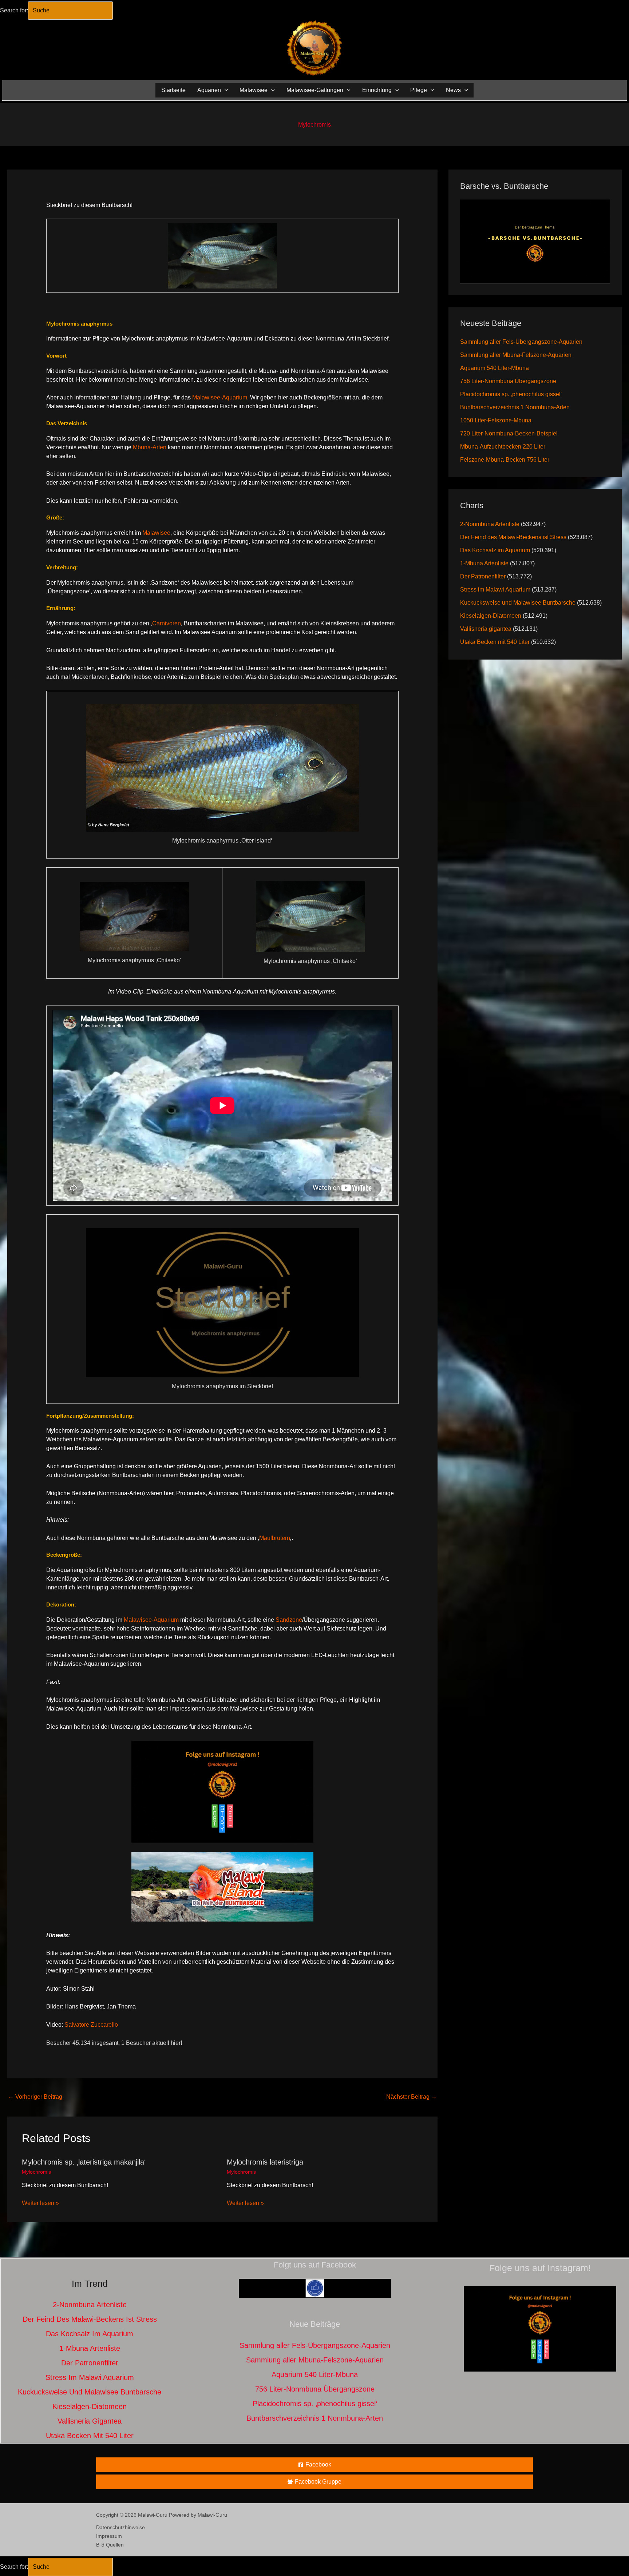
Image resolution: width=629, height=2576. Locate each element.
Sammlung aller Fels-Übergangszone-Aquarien (521, 342)
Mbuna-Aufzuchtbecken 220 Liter (503, 447)
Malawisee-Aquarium (220, 397)
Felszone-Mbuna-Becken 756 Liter (505, 460)
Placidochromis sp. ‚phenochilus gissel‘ (511, 394)
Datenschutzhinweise (120, 2527)
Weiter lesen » (40, 2203)
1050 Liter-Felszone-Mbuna (496, 420)
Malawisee (156, 533)
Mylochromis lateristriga (265, 2162)
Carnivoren (167, 623)
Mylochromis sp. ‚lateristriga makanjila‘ (84, 2162)
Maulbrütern (275, 1538)
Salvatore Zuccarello (91, 2025)
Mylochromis (314, 125)
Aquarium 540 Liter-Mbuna (495, 368)
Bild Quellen (110, 2545)
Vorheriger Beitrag (35, 2097)
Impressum (109, 2536)
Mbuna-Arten (150, 447)
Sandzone (289, 1620)
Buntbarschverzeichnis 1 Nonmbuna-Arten (515, 407)
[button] (225, 90)
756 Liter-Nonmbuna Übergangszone (508, 381)
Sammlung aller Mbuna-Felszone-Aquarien (516, 355)
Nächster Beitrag (412, 2097)
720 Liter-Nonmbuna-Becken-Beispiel (509, 433)
